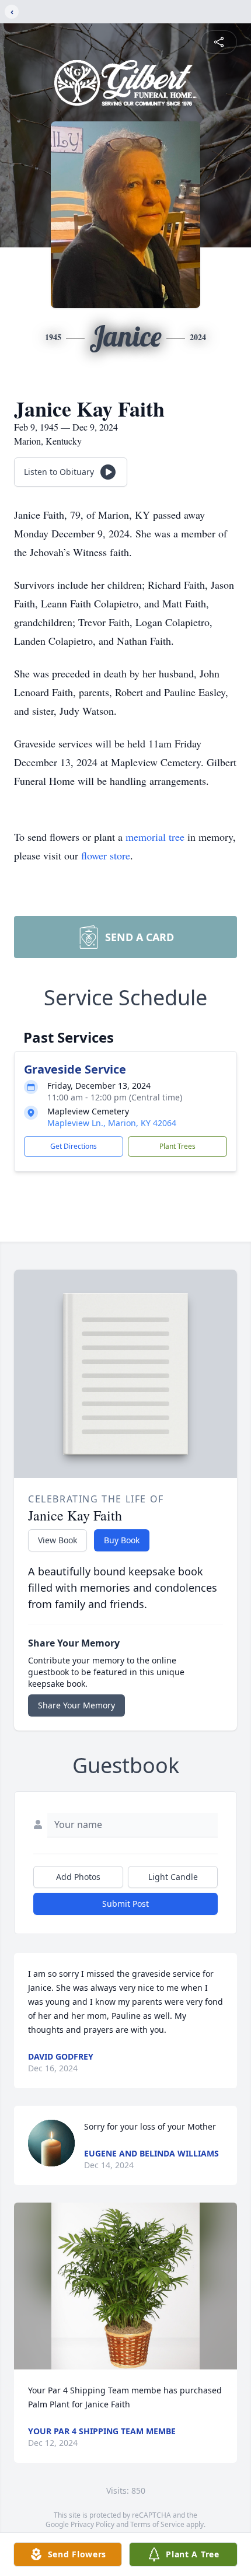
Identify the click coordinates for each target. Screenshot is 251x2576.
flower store (106, 855)
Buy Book (122, 1540)
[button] (125, 2286)
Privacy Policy (93, 2524)
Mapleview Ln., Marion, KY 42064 (112, 1123)
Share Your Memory (76, 1705)
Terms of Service (157, 2524)
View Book (57, 1540)
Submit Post (125, 1904)
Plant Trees (177, 1146)
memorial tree (155, 837)
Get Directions (74, 1146)
